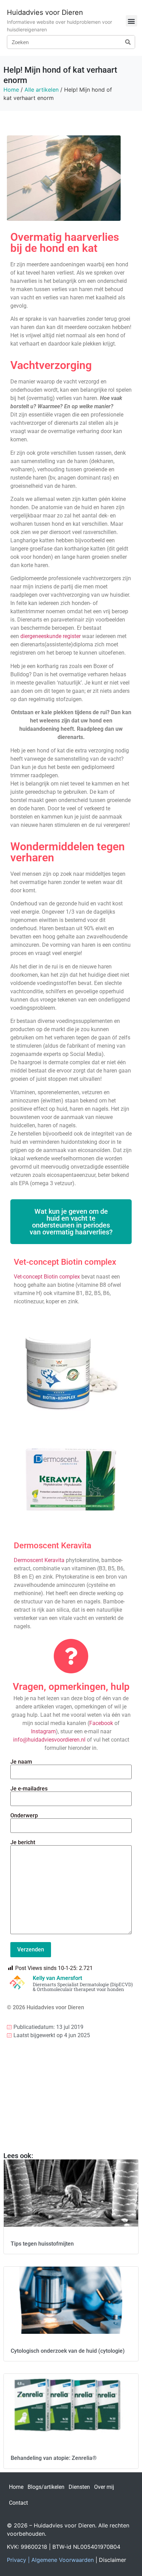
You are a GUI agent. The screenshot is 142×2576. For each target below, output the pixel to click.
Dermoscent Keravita (39, 1560)
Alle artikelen (42, 90)
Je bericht (23, 1843)
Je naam (21, 1762)
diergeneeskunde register (50, 636)
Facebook (101, 1723)
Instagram (43, 1731)
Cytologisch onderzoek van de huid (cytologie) (68, 2351)
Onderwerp (24, 1816)
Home (11, 90)
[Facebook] (16, 2081)
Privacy (17, 2560)
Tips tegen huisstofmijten (42, 2244)
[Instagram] (16, 2100)
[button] (131, 21)
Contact (18, 2503)
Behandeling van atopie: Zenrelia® (54, 2458)
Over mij (104, 2487)
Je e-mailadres (29, 1789)
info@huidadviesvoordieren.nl (49, 1740)
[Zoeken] (128, 42)
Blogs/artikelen (46, 2487)
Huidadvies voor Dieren (45, 12)
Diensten (79, 2487)
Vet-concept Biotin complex (47, 1277)
